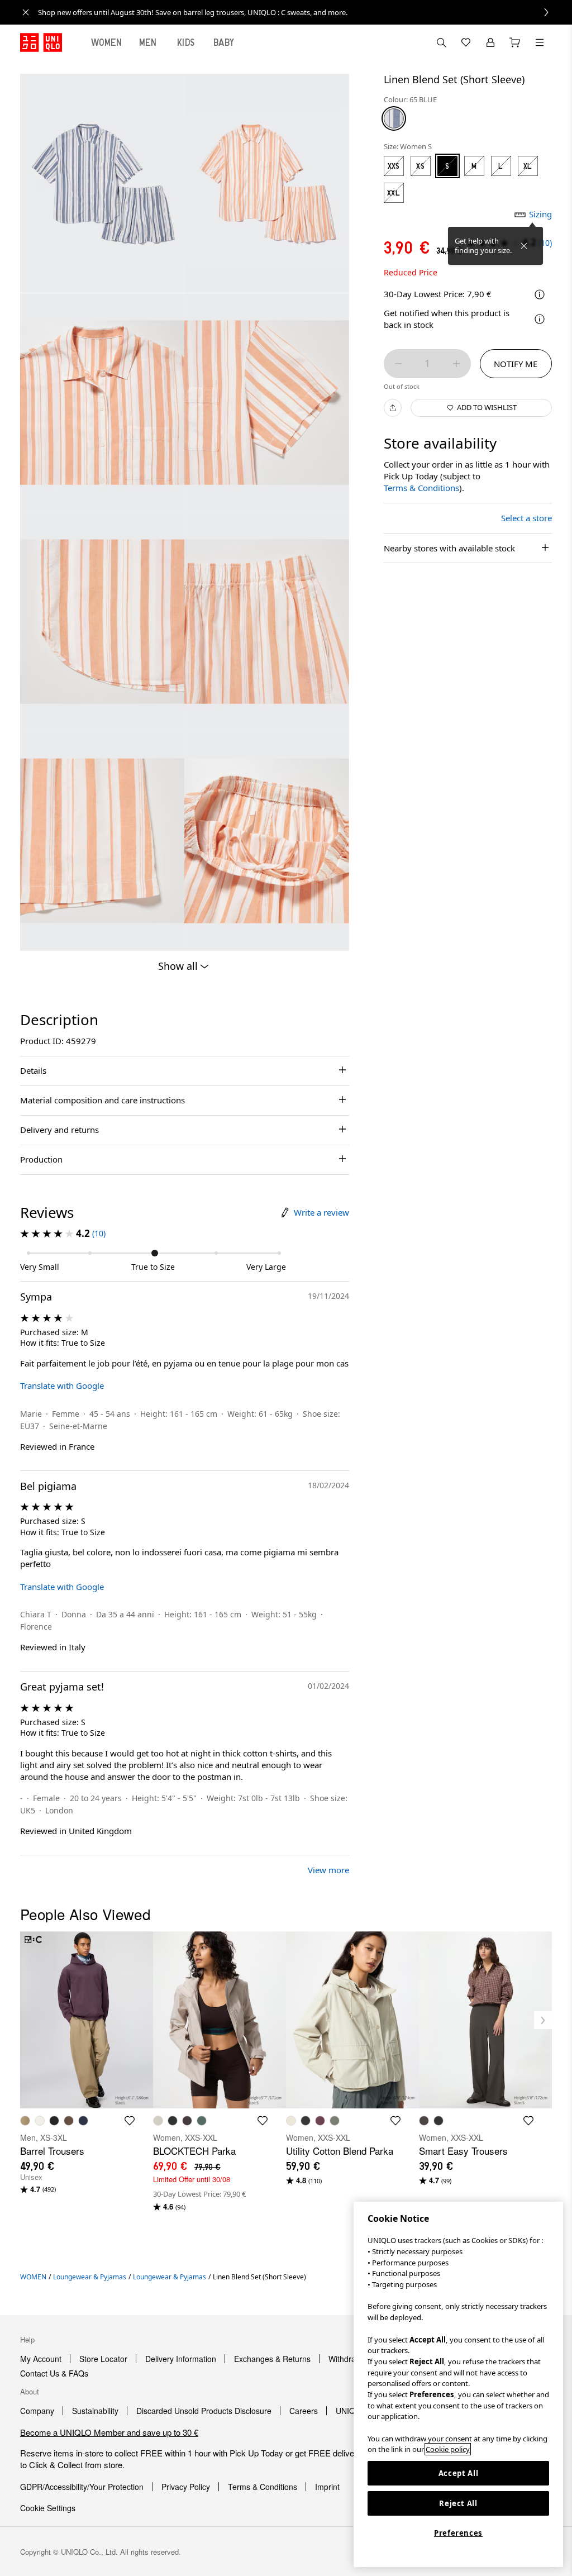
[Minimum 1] (398, 364)
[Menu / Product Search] (540, 42)
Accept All (459, 2473)
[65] (394, 118)
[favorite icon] (130, 2121)
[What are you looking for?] (441, 42)
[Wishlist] (466, 42)
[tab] (107, 42)
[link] (298, 12)
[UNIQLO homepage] (41, 42)
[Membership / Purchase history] (490, 42)
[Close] (524, 246)
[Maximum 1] (456, 364)
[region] (458, 2384)
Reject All (458, 2503)
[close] (26, 12)
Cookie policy (448, 2449)
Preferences (458, 2533)
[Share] (393, 408)
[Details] (540, 319)
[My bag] (515, 42)
